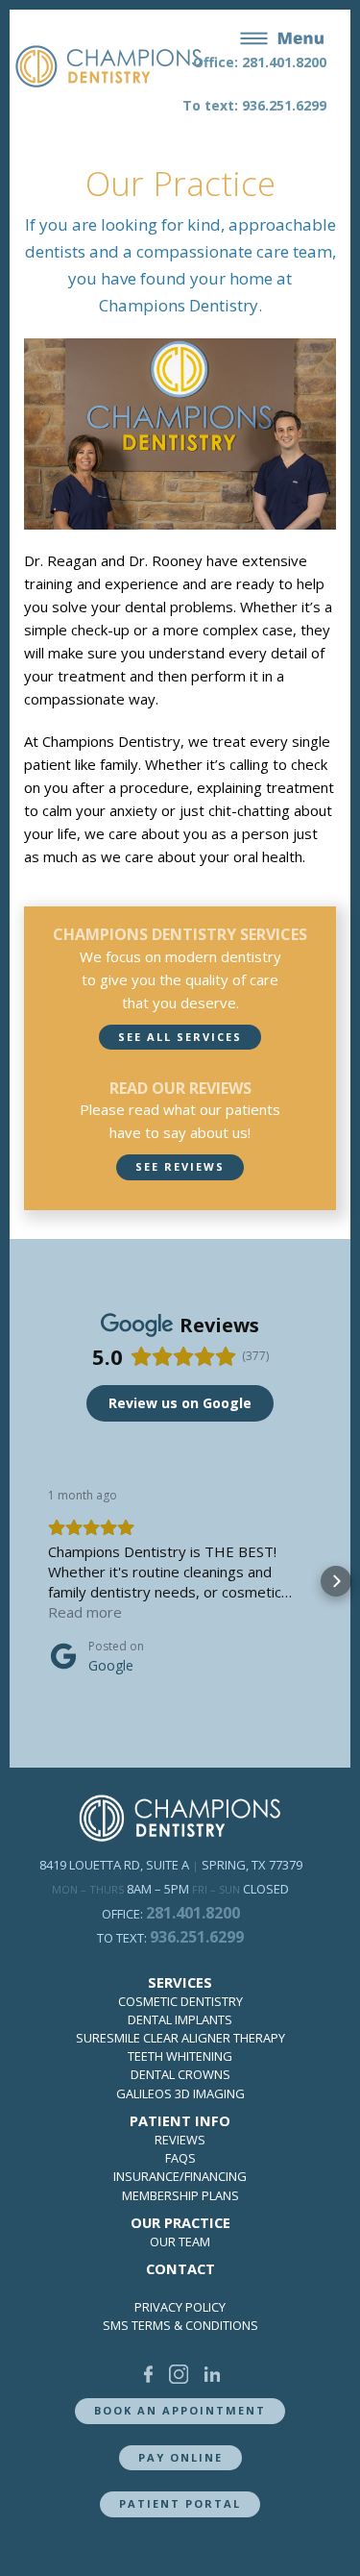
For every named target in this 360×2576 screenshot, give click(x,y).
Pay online (180, 2457)
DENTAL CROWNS (180, 2074)
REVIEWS (180, 2140)
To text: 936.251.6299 (254, 105)
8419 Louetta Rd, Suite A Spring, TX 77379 (171, 1865)
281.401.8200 (193, 1913)
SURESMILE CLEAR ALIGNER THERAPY (180, 2038)
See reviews (180, 1166)
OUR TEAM (180, 2242)
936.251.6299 (197, 1937)
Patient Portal (180, 2503)
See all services (180, 1037)
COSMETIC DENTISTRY (180, 2001)
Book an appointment (180, 2410)
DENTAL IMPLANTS (180, 2019)
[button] (24, 1581)
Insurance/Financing (180, 2176)
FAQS (180, 2158)
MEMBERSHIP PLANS (180, 2195)
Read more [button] (85, 1612)
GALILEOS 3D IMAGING (180, 2093)
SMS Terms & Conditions (180, 2325)
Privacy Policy (180, 2307)
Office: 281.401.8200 (260, 62)
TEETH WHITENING (180, 2056)
